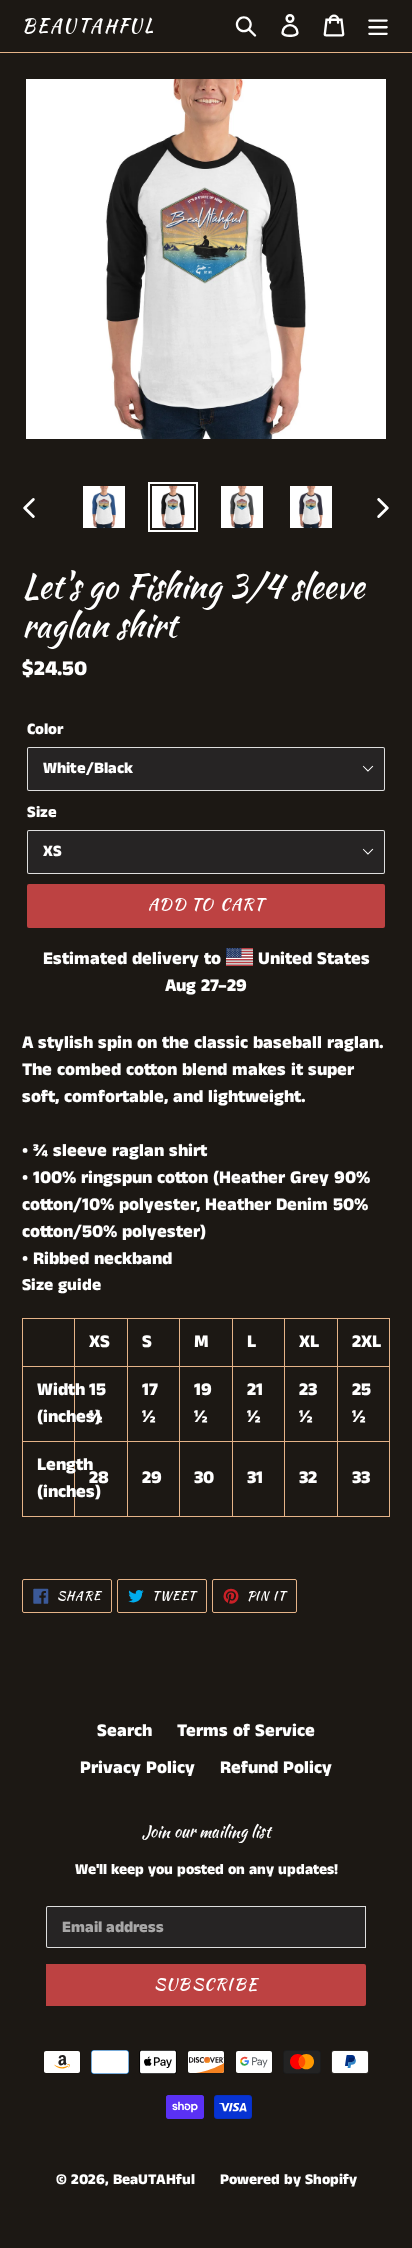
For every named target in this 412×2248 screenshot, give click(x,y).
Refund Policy (276, 1768)
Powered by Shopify (288, 2179)
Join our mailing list (206, 1831)
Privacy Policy (137, 1768)
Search (124, 1731)
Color (45, 729)
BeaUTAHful (88, 26)
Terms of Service (246, 1731)
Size (42, 812)
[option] (104, 507)
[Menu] (378, 25)
